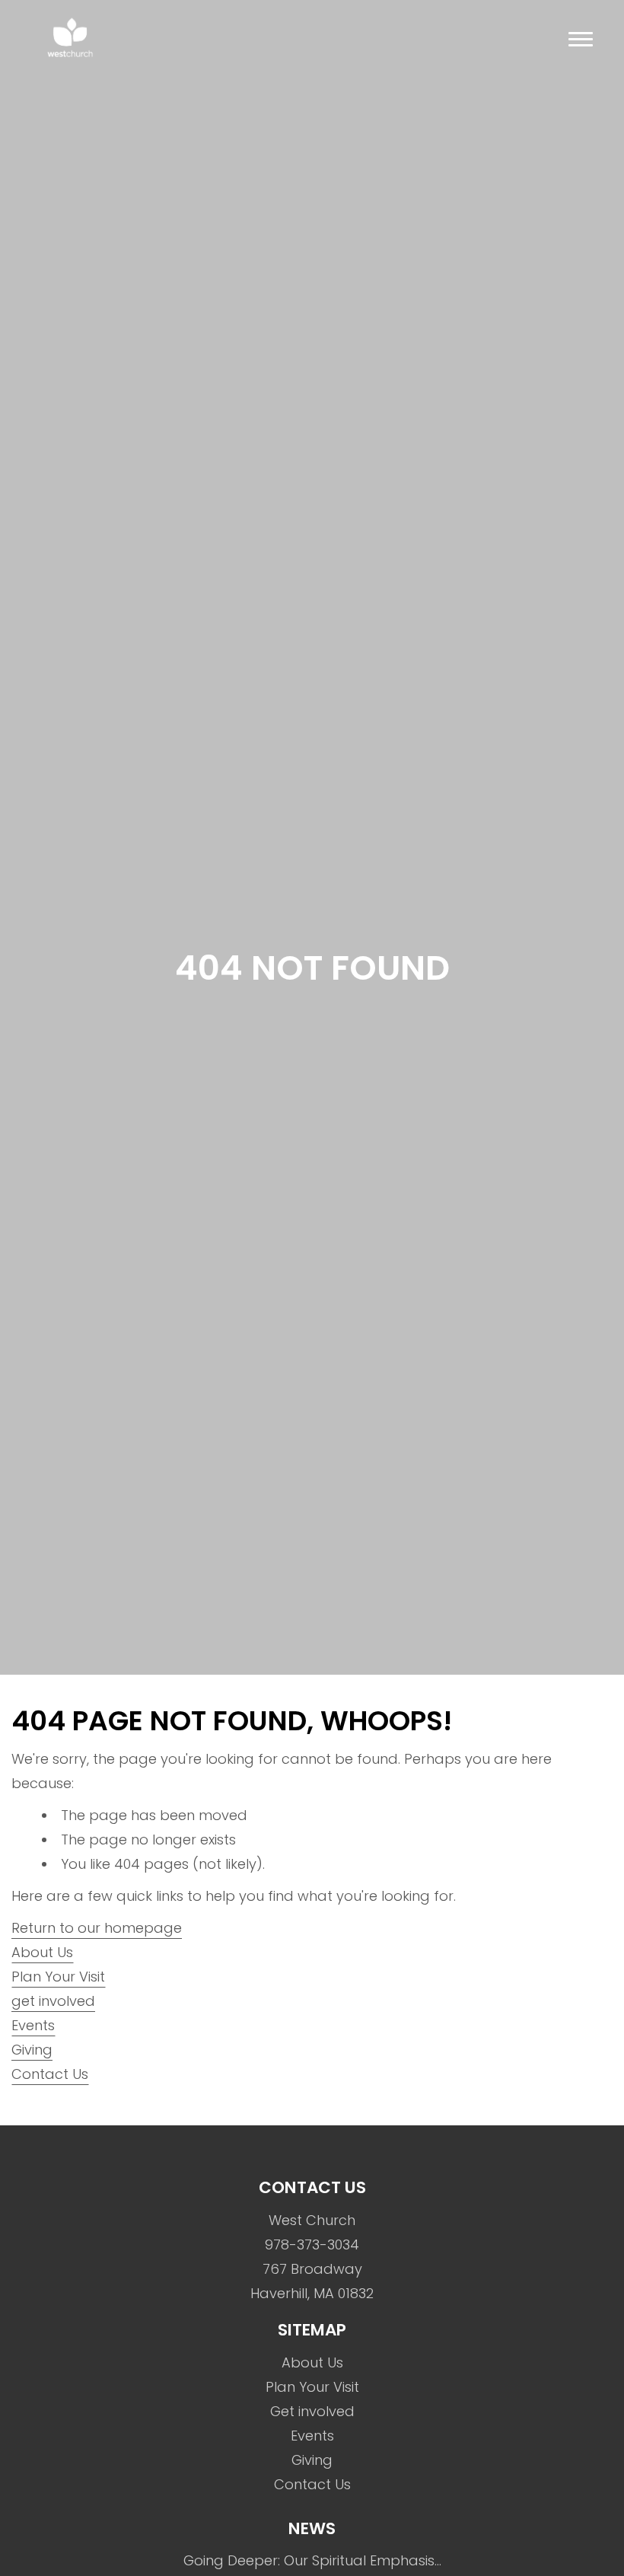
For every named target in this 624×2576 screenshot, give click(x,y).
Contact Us (50, 2074)
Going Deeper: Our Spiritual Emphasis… (312, 2560)
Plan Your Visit (58, 1977)
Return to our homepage (97, 1928)
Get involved (312, 2411)
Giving (32, 2050)
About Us (42, 1952)
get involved (53, 2001)
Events (33, 2025)
